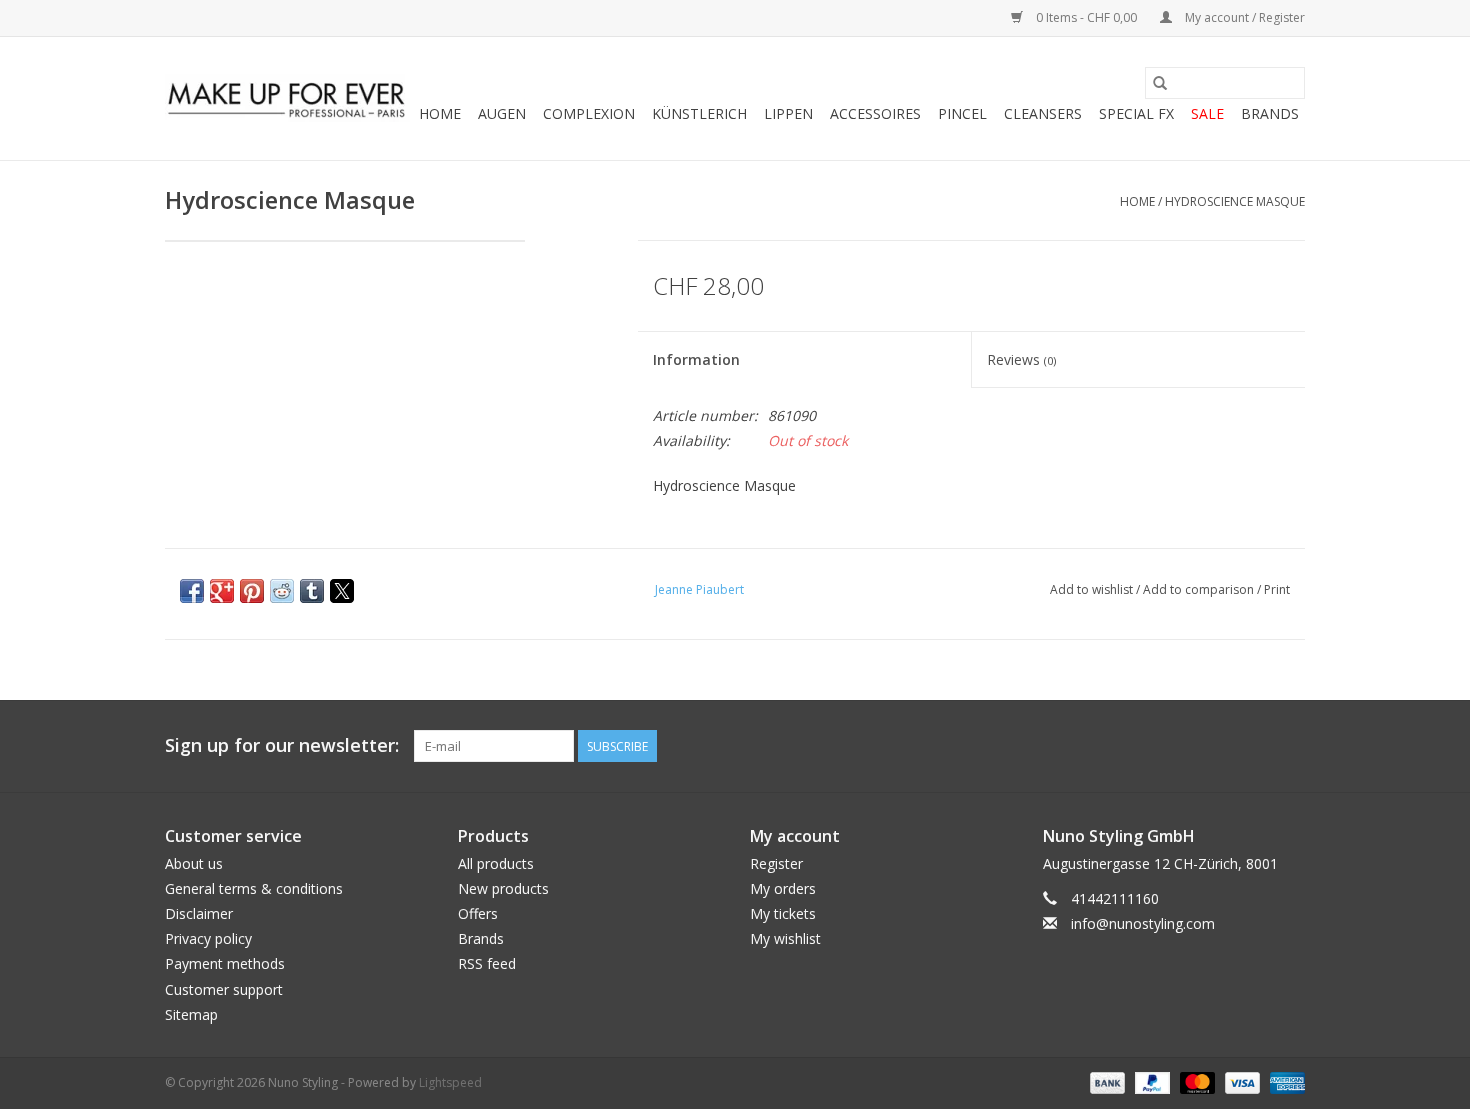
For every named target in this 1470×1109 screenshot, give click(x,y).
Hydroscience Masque (1235, 201)
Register (776, 863)
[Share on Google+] (222, 591)
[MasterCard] (1195, 1081)
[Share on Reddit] (282, 591)
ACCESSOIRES (875, 113)
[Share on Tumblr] (312, 591)
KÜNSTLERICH (699, 113)
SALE (1207, 113)
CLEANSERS (1043, 113)
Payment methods (225, 963)
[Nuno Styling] (287, 99)
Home (440, 113)
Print (1277, 589)
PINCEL (962, 113)
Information (696, 359)
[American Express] (1284, 1081)
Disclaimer (199, 913)
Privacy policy (208, 938)
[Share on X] (342, 591)
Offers (478, 913)
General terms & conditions (254, 888)
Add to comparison (1200, 589)
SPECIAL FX (1136, 113)
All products (496, 863)
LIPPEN (788, 113)
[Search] (1160, 83)
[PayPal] (1150, 1081)
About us (194, 863)
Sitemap (191, 1014)
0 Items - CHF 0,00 (1086, 17)
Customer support (224, 989)
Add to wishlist (1093, 589)
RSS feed (487, 963)
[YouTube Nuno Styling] (1253, 746)
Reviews (1021, 359)
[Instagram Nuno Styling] (1289, 746)
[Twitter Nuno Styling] (1217, 746)
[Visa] (1240, 1081)
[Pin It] (252, 591)
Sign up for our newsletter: (282, 745)
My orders (783, 888)
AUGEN (502, 113)
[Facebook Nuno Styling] (1181, 746)
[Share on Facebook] (192, 591)
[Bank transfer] (1105, 1081)
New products (503, 888)
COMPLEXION (589, 113)
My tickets (783, 913)
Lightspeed (450, 1082)
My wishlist (785, 938)
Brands (1270, 113)
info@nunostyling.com (1143, 923)
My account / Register (1243, 17)
